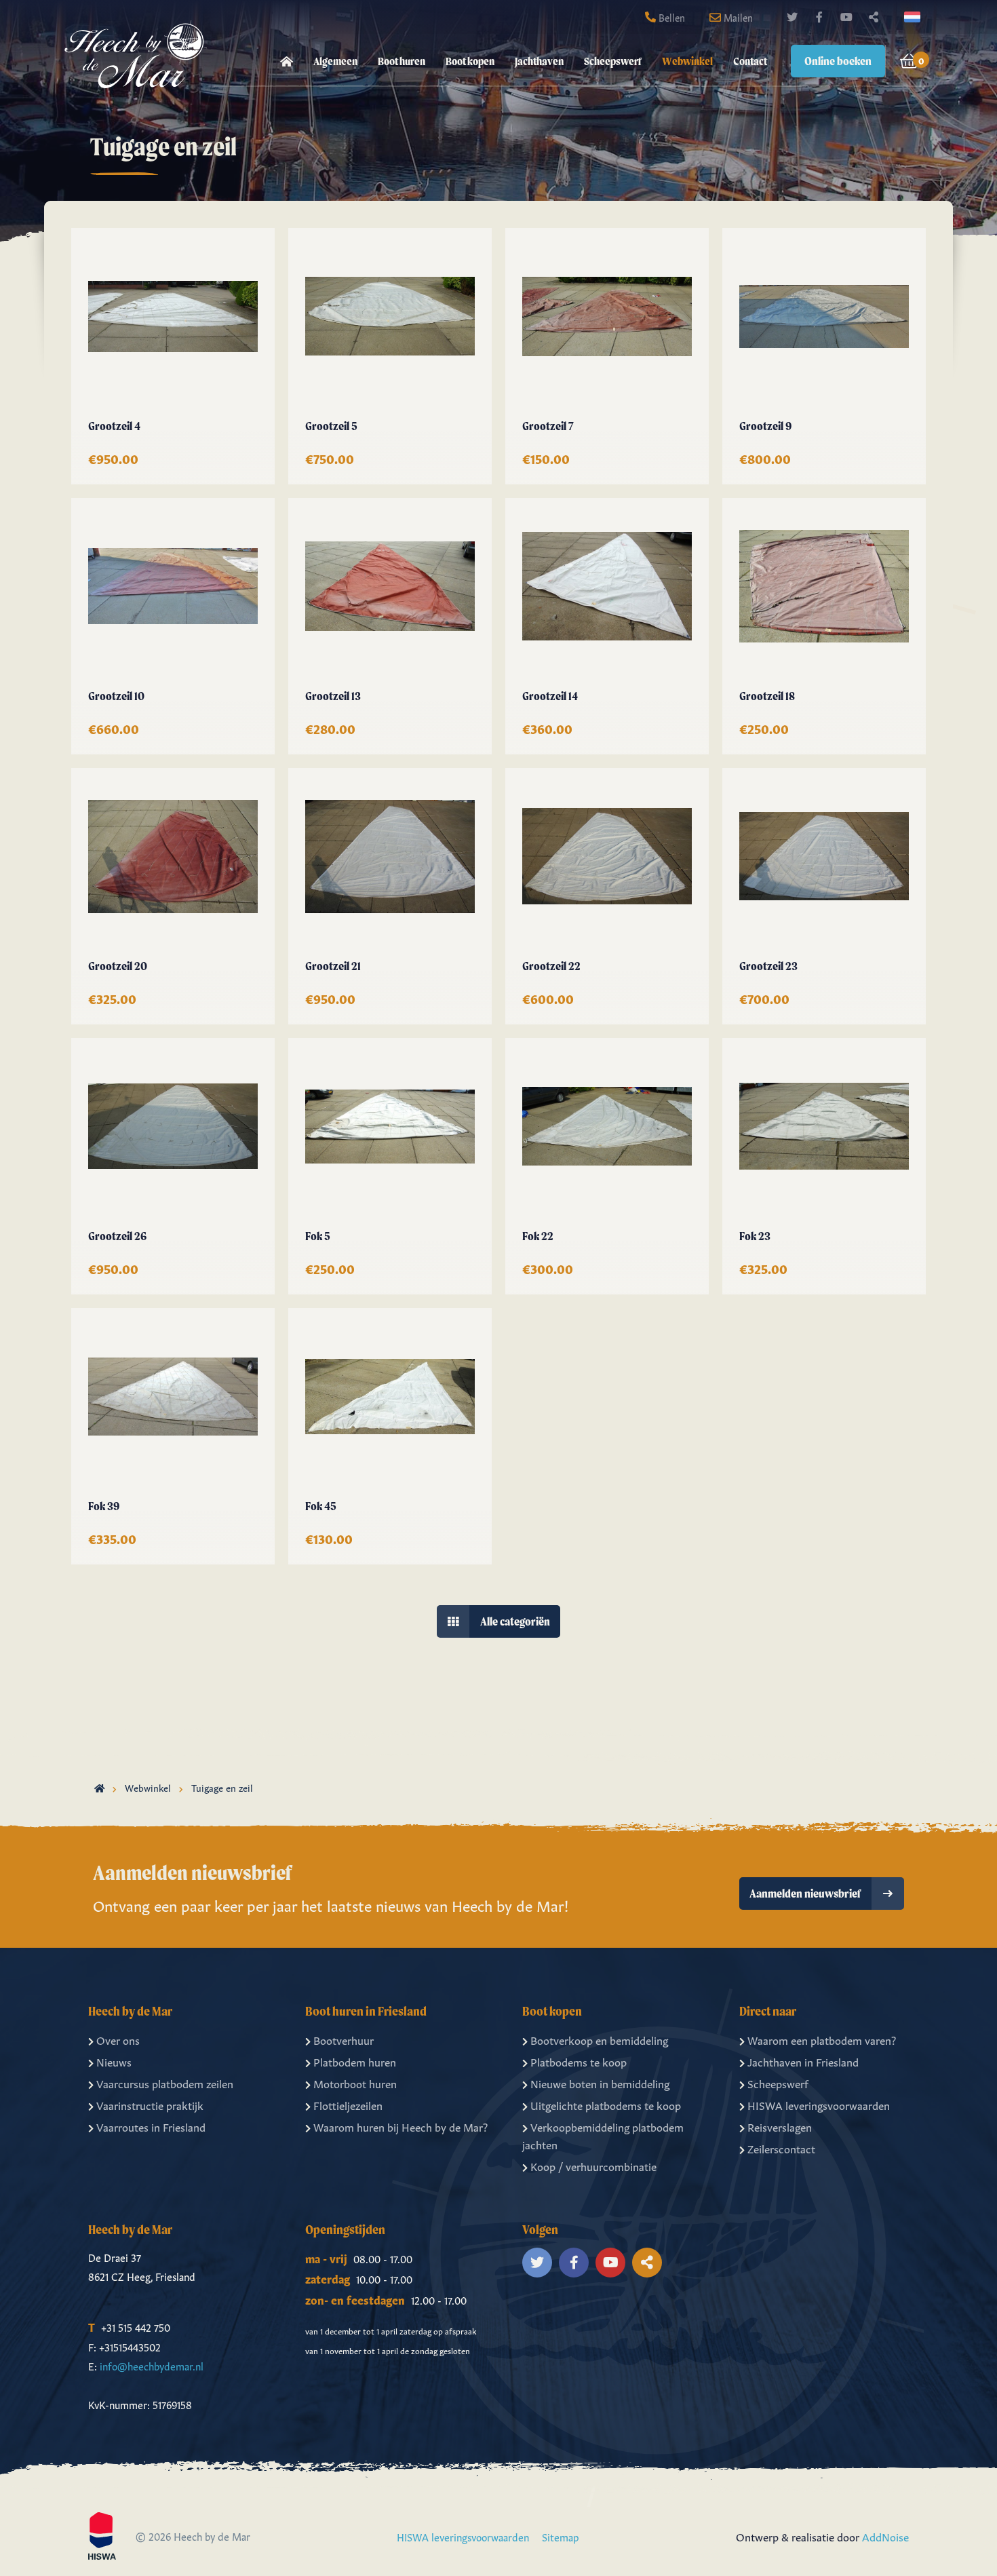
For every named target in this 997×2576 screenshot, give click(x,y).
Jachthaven (539, 61)
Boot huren (402, 61)
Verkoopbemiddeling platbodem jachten (603, 2135)
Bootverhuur (344, 2039)
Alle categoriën (515, 1621)
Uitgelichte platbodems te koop (606, 2104)
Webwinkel (687, 61)
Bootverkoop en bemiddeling (599, 2039)
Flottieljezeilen (348, 2104)
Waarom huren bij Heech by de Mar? (400, 2126)
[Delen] (915, 17)
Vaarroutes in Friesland (151, 2126)
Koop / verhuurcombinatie (593, 2166)
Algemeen (335, 61)
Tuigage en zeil (222, 1787)
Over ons (118, 2039)
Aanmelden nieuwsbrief (805, 1893)
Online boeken (838, 61)
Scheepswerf (613, 61)
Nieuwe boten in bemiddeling (600, 2083)
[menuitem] (287, 61)
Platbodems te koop (579, 2061)
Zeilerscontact (781, 2148)
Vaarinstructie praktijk (150, 2104)
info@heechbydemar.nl (152, 2365)
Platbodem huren (355, 2061)
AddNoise (885, 2536)
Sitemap (561, 2536)
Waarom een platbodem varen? (822, 2039)
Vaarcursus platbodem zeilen (165, 2083)
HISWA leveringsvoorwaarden (819, 2104)
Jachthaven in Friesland (803, 2061)
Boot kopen (470, 61)
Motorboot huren (355, 2083)
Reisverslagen (780, 2126)
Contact (750, 61)
